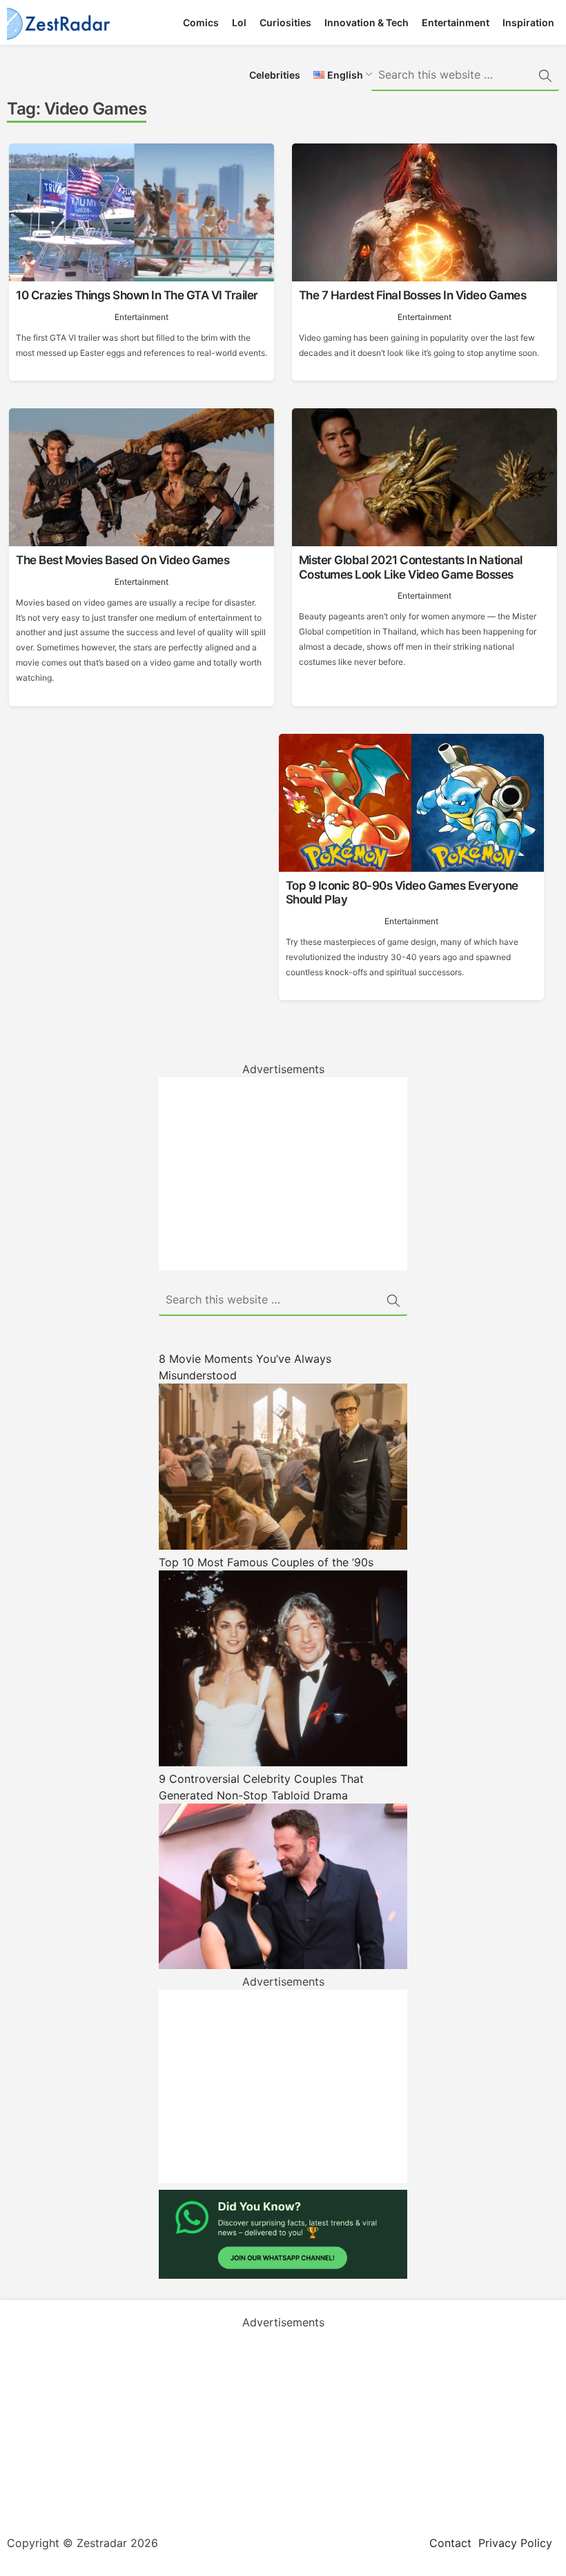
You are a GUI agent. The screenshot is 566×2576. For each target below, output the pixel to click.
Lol (239, 22)
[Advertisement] (283, 1174)
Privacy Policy (515, 2543)
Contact (450, 2543)
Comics (201, 22)
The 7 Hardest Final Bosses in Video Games (413, 295)
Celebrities (275, 75)
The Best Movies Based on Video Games (123, 560)
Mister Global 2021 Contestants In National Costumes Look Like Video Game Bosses (411, 567)
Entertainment (456, 22)
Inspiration (528, 22)
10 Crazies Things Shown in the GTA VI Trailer (137, 295)
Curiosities (285, 22)
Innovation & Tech (367, 22)
